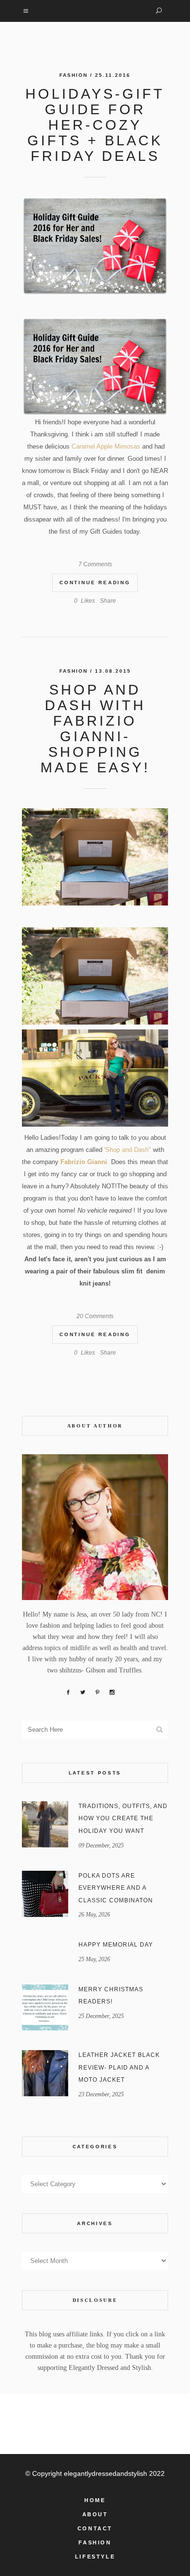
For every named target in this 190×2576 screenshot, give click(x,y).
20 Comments (95, 1316)
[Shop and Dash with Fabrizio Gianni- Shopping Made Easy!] (95, 857)
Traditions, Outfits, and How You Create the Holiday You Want (123, 1819)
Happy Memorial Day (116, 1945)
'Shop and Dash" (127, 1150)
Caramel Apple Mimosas (106, 446)
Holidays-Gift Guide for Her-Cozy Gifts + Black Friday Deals (95, 125)
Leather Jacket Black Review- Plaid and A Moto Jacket (119, 2067)
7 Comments (95, 564)
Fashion (74, 75)
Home (95, 2500)
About (95, 2514)
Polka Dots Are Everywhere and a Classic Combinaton (116, 1888)
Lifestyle (95, 2557)
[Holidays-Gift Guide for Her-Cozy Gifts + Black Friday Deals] (95, 246)
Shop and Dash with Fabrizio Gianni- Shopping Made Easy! (95, 729)
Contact (95, 2528)
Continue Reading (95, 583)
